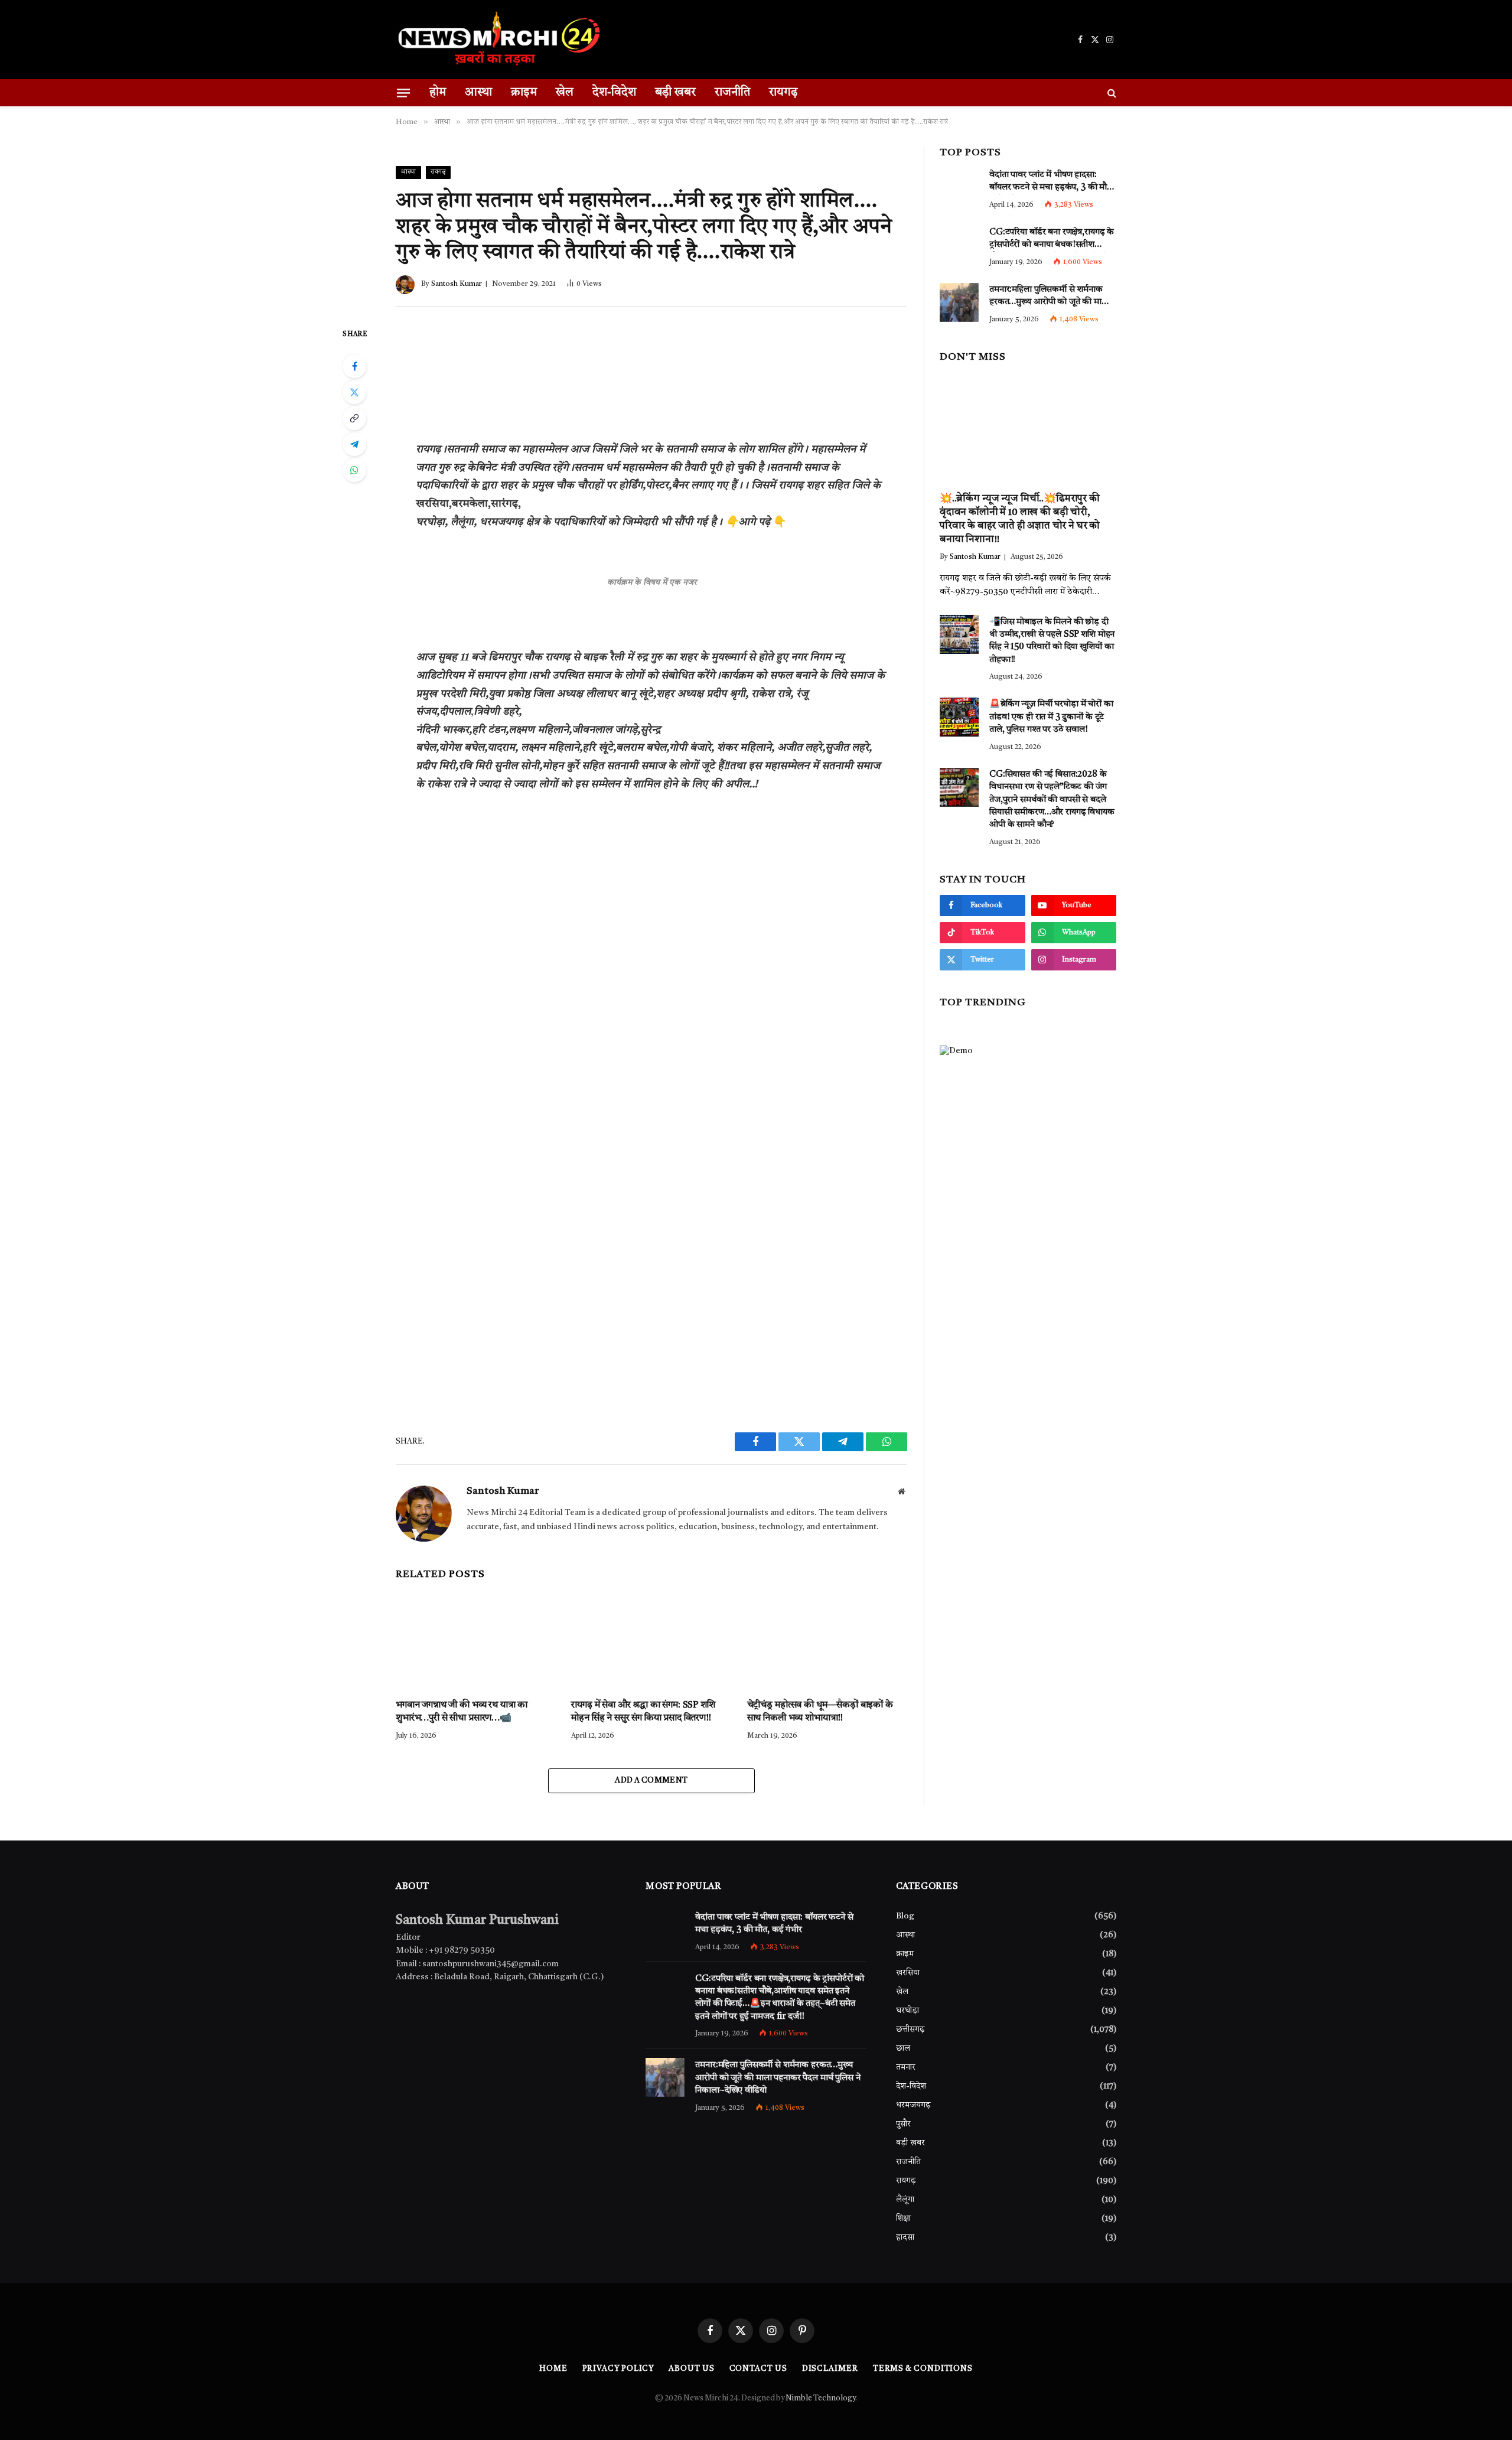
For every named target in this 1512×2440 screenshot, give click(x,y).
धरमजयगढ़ (913, 2105)
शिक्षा (903, 2219)
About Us (691, 2369)
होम (438, 93)
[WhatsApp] (354, 470)
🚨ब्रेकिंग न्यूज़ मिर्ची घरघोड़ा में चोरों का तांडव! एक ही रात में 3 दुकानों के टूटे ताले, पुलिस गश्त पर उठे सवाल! (1051, 718)
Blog (905, 1916)
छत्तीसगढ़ (910, 2029)
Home (553, 2369)
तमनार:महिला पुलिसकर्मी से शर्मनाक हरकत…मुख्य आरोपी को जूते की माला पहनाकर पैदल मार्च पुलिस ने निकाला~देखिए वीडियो (1050, 298)
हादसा (905, 2237)
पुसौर (903, 2124)
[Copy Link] (354, 418)
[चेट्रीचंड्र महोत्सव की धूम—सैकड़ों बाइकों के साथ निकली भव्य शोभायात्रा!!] (827, 1640)
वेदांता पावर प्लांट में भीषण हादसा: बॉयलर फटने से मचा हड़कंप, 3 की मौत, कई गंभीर (1052, 183)
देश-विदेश (614, 93)
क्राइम (524, 93)
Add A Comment (651, 1781)
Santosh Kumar (457, 284)
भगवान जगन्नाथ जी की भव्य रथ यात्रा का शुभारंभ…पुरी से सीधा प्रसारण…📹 (462, 1712)
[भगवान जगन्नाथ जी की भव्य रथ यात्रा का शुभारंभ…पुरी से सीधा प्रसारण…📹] (476, 1640)
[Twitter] (354, 392)
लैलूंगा (905, 2200)
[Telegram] (354, 444)
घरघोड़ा (907, 2011)
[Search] (1111, 93)
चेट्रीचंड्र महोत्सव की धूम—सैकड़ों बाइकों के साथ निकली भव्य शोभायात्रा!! (820, 1712)
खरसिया (908, 1973)
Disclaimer (830, 2369)
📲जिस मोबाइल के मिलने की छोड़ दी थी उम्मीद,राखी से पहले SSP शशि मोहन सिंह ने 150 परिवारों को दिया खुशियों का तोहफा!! (1052, 641)
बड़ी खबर (675, 93)
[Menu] (403, 92)
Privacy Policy (618, 2369)
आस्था (478, 93)
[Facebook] (354, 366)
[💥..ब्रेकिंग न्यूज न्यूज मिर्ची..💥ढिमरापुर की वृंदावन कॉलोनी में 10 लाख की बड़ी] (1028, 428)
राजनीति (732, 93)
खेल (565, 93)
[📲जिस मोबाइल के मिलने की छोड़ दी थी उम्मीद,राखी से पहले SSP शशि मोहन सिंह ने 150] (959, 634)
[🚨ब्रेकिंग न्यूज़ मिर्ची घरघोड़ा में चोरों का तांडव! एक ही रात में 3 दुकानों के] (959, 717)
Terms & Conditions (923, 2369)
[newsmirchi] (499, 40)
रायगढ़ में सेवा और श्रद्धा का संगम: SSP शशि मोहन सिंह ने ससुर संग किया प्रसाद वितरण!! (643, 1712)
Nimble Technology (820, 2398)
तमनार (906, 2067)
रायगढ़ (783, 93)
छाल (903, 2048)
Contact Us (758, 2369)
